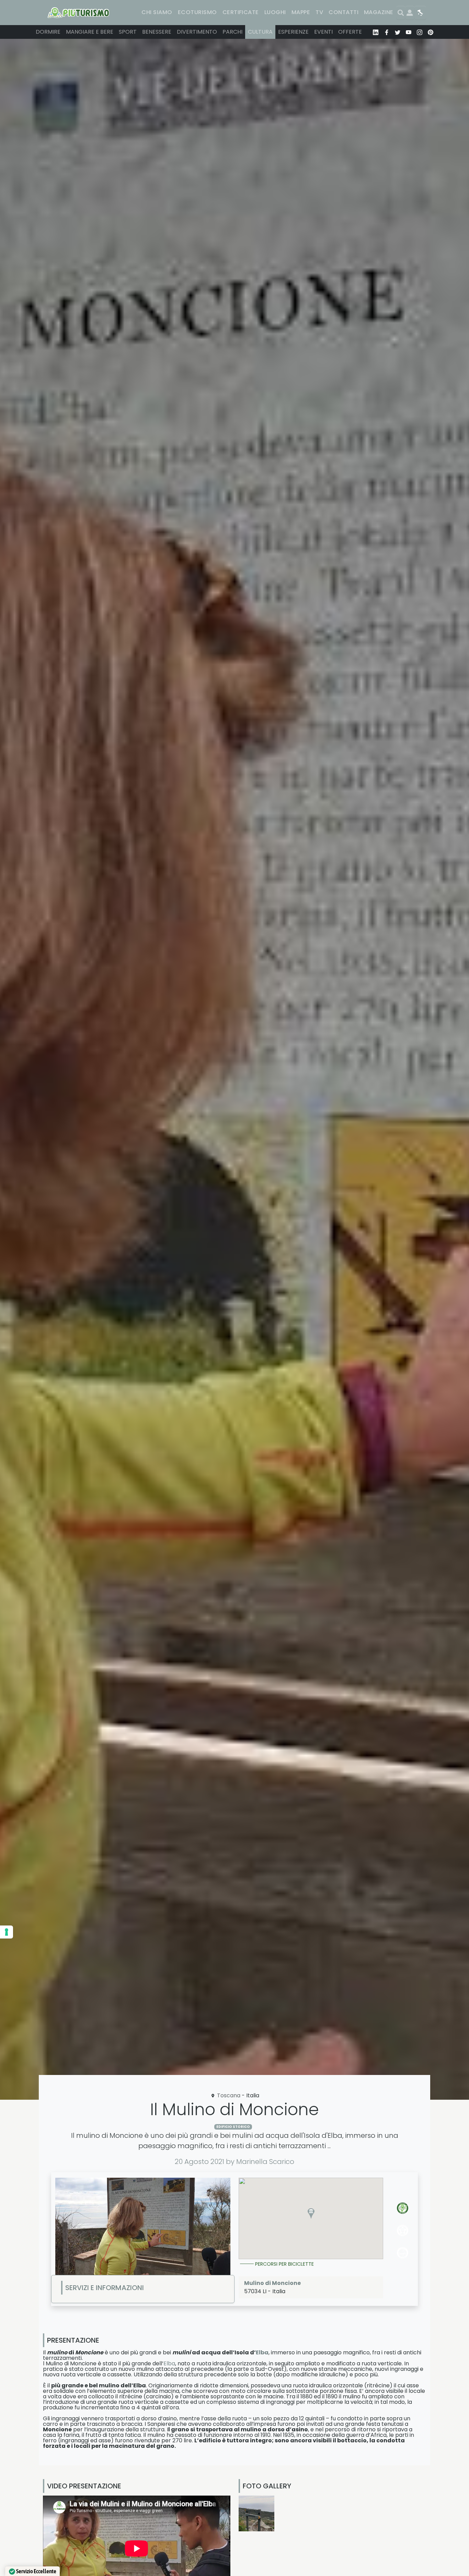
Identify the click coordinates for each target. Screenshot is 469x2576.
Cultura (260, 32)
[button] (311, 2213)
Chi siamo (157, 12)
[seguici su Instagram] (420, 32)
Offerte (350, 32)
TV (319, 12)
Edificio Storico (233, 2127)
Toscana (229, 2095)
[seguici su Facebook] (387, 32)
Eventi (323, 32)
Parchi (232, 32)
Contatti (344, 12)
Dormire (48, 32)
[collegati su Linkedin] (376, 32)
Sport (128, 32)
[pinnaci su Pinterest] (431, 32)
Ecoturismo (197, 12)
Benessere (157, 32)
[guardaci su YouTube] (409, 32)
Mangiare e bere (90, 32)
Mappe (301, 12)
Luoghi (275, 12)
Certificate (241, 12)
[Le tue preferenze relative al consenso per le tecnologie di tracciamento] (7, 1932)
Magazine (379, 12)
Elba (262, 2352)
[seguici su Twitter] (398, 32)
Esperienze (293, 32)
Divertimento (197, 32)
